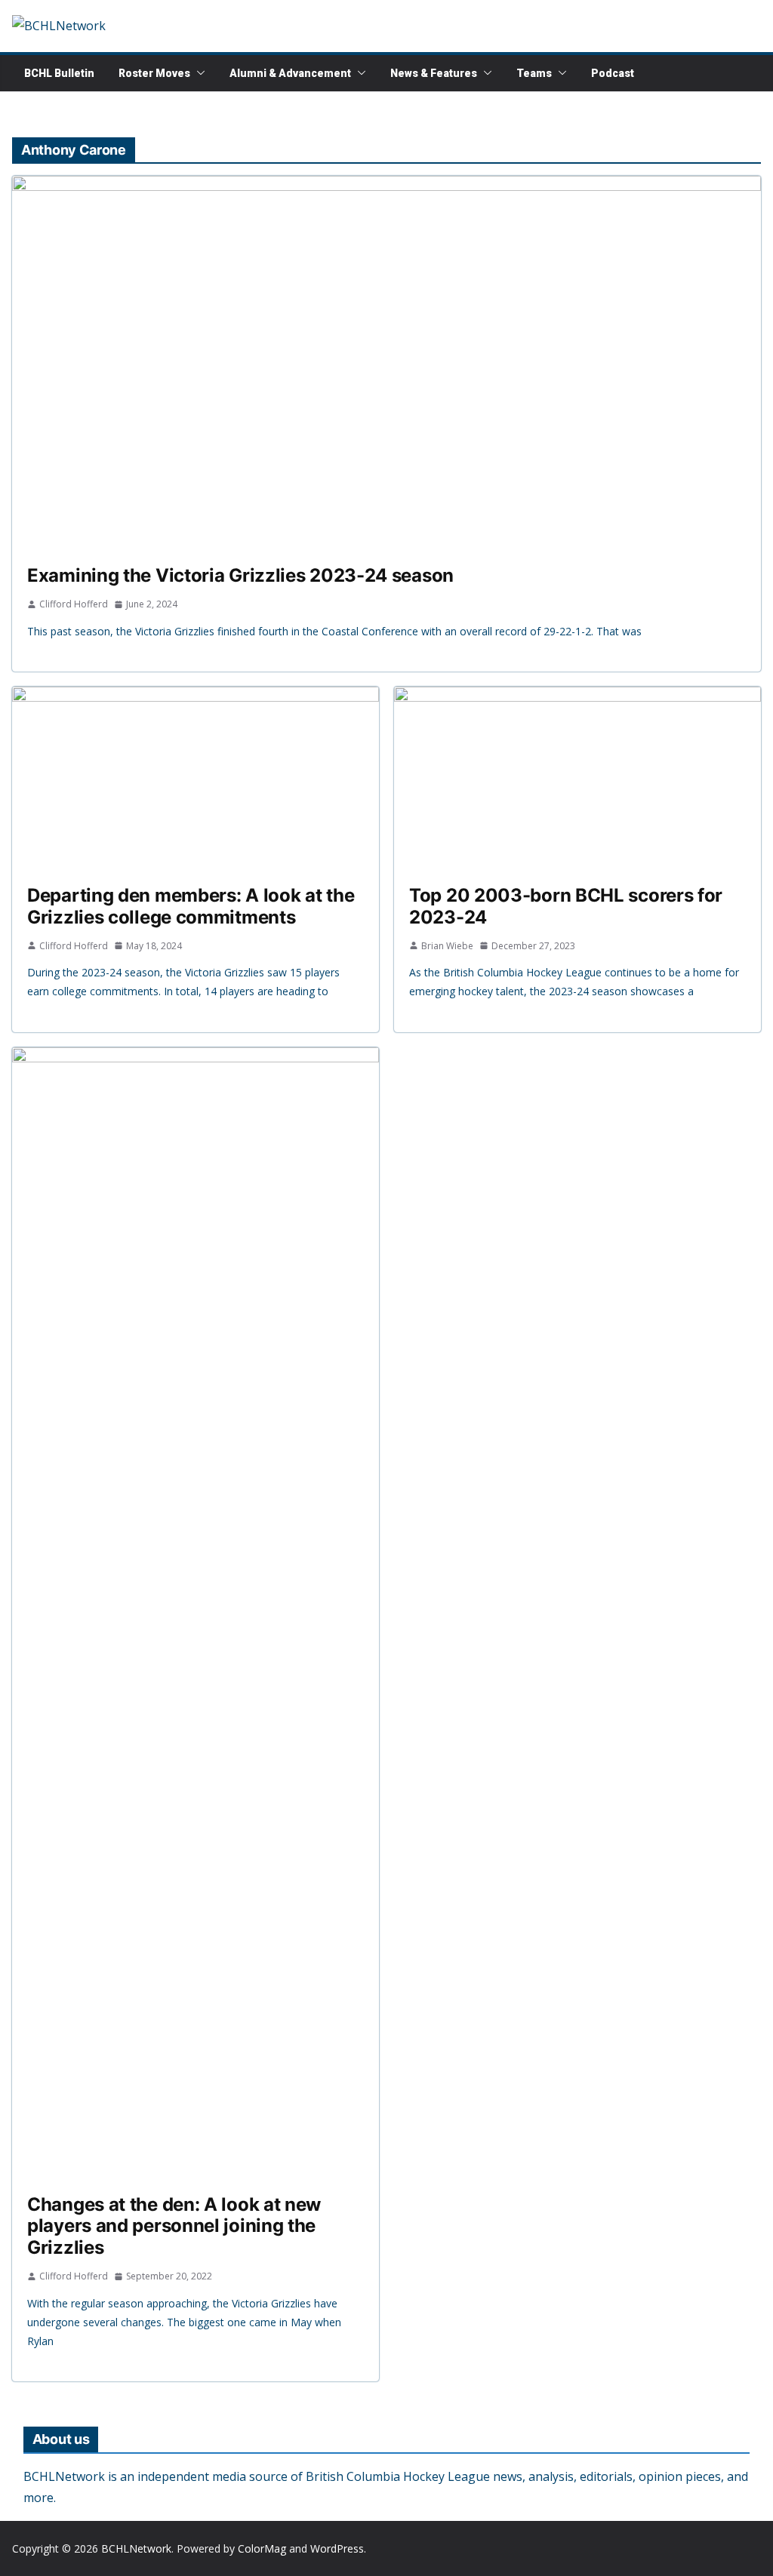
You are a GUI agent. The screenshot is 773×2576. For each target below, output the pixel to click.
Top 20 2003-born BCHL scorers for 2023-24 (566, 906)
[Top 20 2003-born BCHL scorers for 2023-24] (577, 778)
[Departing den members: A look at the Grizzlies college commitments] (196, 778)
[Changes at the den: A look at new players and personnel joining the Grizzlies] (196, 1613)
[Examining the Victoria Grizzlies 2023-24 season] (386, 363)
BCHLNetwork (136, 2548)
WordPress (337, 2548)
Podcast (613, 73)
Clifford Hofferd (74, 604)
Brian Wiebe (447, 946)
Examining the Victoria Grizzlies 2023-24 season (240, 575)
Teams (534, 73)
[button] (198, 73)
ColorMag (262, 2548)
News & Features (434, 73)
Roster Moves (154, 73)
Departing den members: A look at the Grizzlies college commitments (191, 906)
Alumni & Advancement (290, 73)
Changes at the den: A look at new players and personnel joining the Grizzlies (174, 2226)
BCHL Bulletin (59, 73)
